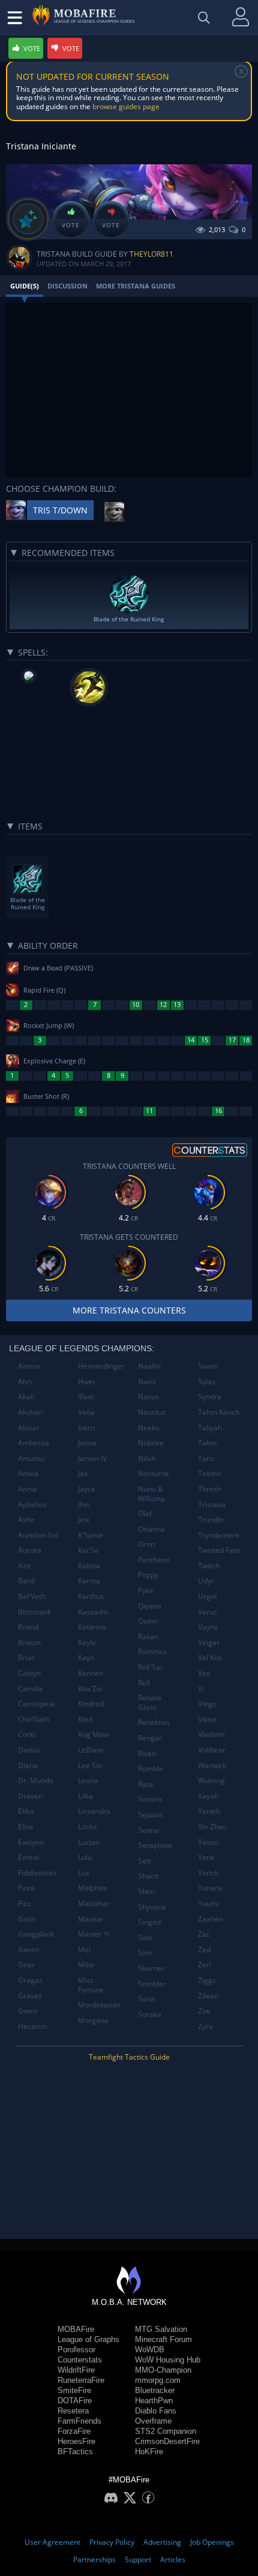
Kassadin (93, 1612)
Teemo (210, 1473)
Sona (146, 1999)
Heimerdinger (101, 1366)
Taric (206, 1458)
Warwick (212, 1765)
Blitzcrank (34, 1612)
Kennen (91, 1673)
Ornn (146, 1544)
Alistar (29, 1428)
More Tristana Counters (129, 1310)
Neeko (149, 1428)
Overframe (153, 2421)
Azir (25, 1566)
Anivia (28, 1473)
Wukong (211, 1780)
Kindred (91, 1704)
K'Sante (91, 1535)
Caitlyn (29, 1673)
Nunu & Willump (151, 1494)
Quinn (148, 1621)
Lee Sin (90, 1765)
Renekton (154, 1722)
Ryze (146, 1784)
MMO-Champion (163, 2370)
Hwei (86, 1382)
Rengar (150, 1738)
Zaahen (211, 1919)
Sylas (207, 1382)
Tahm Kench (219, 1412)
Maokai (90, 1919)
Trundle (211, 1520)
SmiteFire (74, 2390)
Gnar (26, 1965)
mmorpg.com (158, 2380)
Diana (28, 1765)
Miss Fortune (91, 1985)
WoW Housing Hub (168, 2360)
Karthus (91, 1596)
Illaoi (86, 1397)
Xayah (208, 1796)
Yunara (210, 1888)
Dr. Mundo (36, 1780)
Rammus (153, 1651)
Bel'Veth (32, 1596)
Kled (85, 1719)
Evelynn (31, 1842)
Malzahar (94, 1903)
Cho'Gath (34, 1719)
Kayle (87, 1642)
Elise (26, 1827)
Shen (146, 1891)
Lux (84, 1873)
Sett (145, 1861)
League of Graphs (88, 2339)
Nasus (148, 1397)
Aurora (30, 1550)
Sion (145, 1938)
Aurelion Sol (38, 1535)
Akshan (30, 1412)
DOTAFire (75, 2401)
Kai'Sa (88, 1550)
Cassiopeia (36, 1704)
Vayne (208, 1627)
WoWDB (150, 2350)
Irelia (86, 1412)
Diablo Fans (156, 2411)
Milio (86, 1965)
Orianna (151, 1529)
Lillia (85, 1796)
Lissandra (94, 1811)
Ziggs (207, 1980)
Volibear (212, 1750)
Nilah (147, 1458)
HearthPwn (154, 2401)
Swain (208, 1366)
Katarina (92, 1627)
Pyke (146, 1590)
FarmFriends (79, 2421)
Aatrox (29, 1366)
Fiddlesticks (37, 1873)
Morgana (93, 2020)
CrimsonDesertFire (167, 2441)
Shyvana (152, 1907)
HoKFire (149, 2452)
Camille (31, 1689)
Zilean (208, 1996)
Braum (29, 1642)
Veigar (209, 1642)
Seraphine (155, 1845)
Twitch (209, 1566)
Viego (207, 1704)
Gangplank (36, 1934)
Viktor (208, 1719)
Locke (88, 1827)
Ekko (26, 1811)
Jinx (84, 1520)
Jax (83, 1473)
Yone (206, 1857)
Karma (89, 1581)
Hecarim (32, 2026)
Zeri (205, 1965)
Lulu (85, 1857)
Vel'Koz (210, 1657)
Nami (147, 1382)
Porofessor (76, 2350)
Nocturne (154, 1473)
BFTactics (75, 2452)
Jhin (84, 1505)
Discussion (67, 286)
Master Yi (94, 1934)
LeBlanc (91, 1750)
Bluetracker (155, 2390)
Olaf (145, 1514)
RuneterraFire (81, 2380)
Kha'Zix (90, 1689)
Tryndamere (219, 1535)
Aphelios (32, 1505)
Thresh (210, 1489)
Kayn (86, 1657)
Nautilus (152, 1412)
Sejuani (150, 1815)
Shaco (148, 1876)
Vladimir (212, 1734)
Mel (84, 1950)
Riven (147, 1753)
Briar (26, 1657)
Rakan (148, 1636)
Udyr (206, 1581)
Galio (27, 1919)
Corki (27, 1734)
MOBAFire (76, 2329)
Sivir (145, 1953)
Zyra (205, 2026)
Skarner (151, 1968)
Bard (26, 1581)
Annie (28, 1489)
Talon (207, 1443)
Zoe (204, 2011)
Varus (208, 1612)
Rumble (151, 1768)
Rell (144, 1683)
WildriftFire (76, 2370)
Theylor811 (151, 254)
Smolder (152, 1984)
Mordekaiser (99, 2005)
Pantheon (154, 1560)
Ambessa (34, 1443)
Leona (88, 1780)
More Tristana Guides (136, 286)
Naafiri (149, 1366)
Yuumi (208, 1903)
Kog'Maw (93, 1734)
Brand (28, 1627)
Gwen (28, 2011)
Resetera (73, 2411)
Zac (204, 1934)
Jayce (87, 1489)
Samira (150, 1799)
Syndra (210, 1397)
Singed (149, 1922)
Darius (29, 1750)
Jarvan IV (92, 1458)
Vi (201, 1689)
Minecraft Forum (163, 2339)
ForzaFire (74, 2431)
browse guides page (126, 106)
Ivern (86, 1428)
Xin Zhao (212, 1827)
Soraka (150, 2014)
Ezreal (28, 1857)
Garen (28, 1950)
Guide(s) (25, 286)
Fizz (24, 1903)
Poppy (148, 1575)
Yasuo (208, 1842)
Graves (30, 1996)
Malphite (93, 1888)
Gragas (30, 1980)
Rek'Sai (150, 1667)
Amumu (31, 1458)
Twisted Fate (219, 1550)
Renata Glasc (150, 1702)
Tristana (212, 1505)
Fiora (26, 1888)
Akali (26, 1397)
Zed (204, 1950)
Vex (204, 1673)
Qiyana (150, 1606)
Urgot (208, 1596)
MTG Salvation (161, 2329)
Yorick (208, 1873)
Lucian (89, 1842)
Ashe (26, 1520)
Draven (30, 1796)
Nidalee (151, 1443)
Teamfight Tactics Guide (129, 2057)
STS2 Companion (166, 2431)
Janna (87, 1443)
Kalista (89, 1566)
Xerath (209, 1811)
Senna (148, 1830)
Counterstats (80, 2360)
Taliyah (210, 1428)
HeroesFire (76, 2441)
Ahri (25, 1382)
